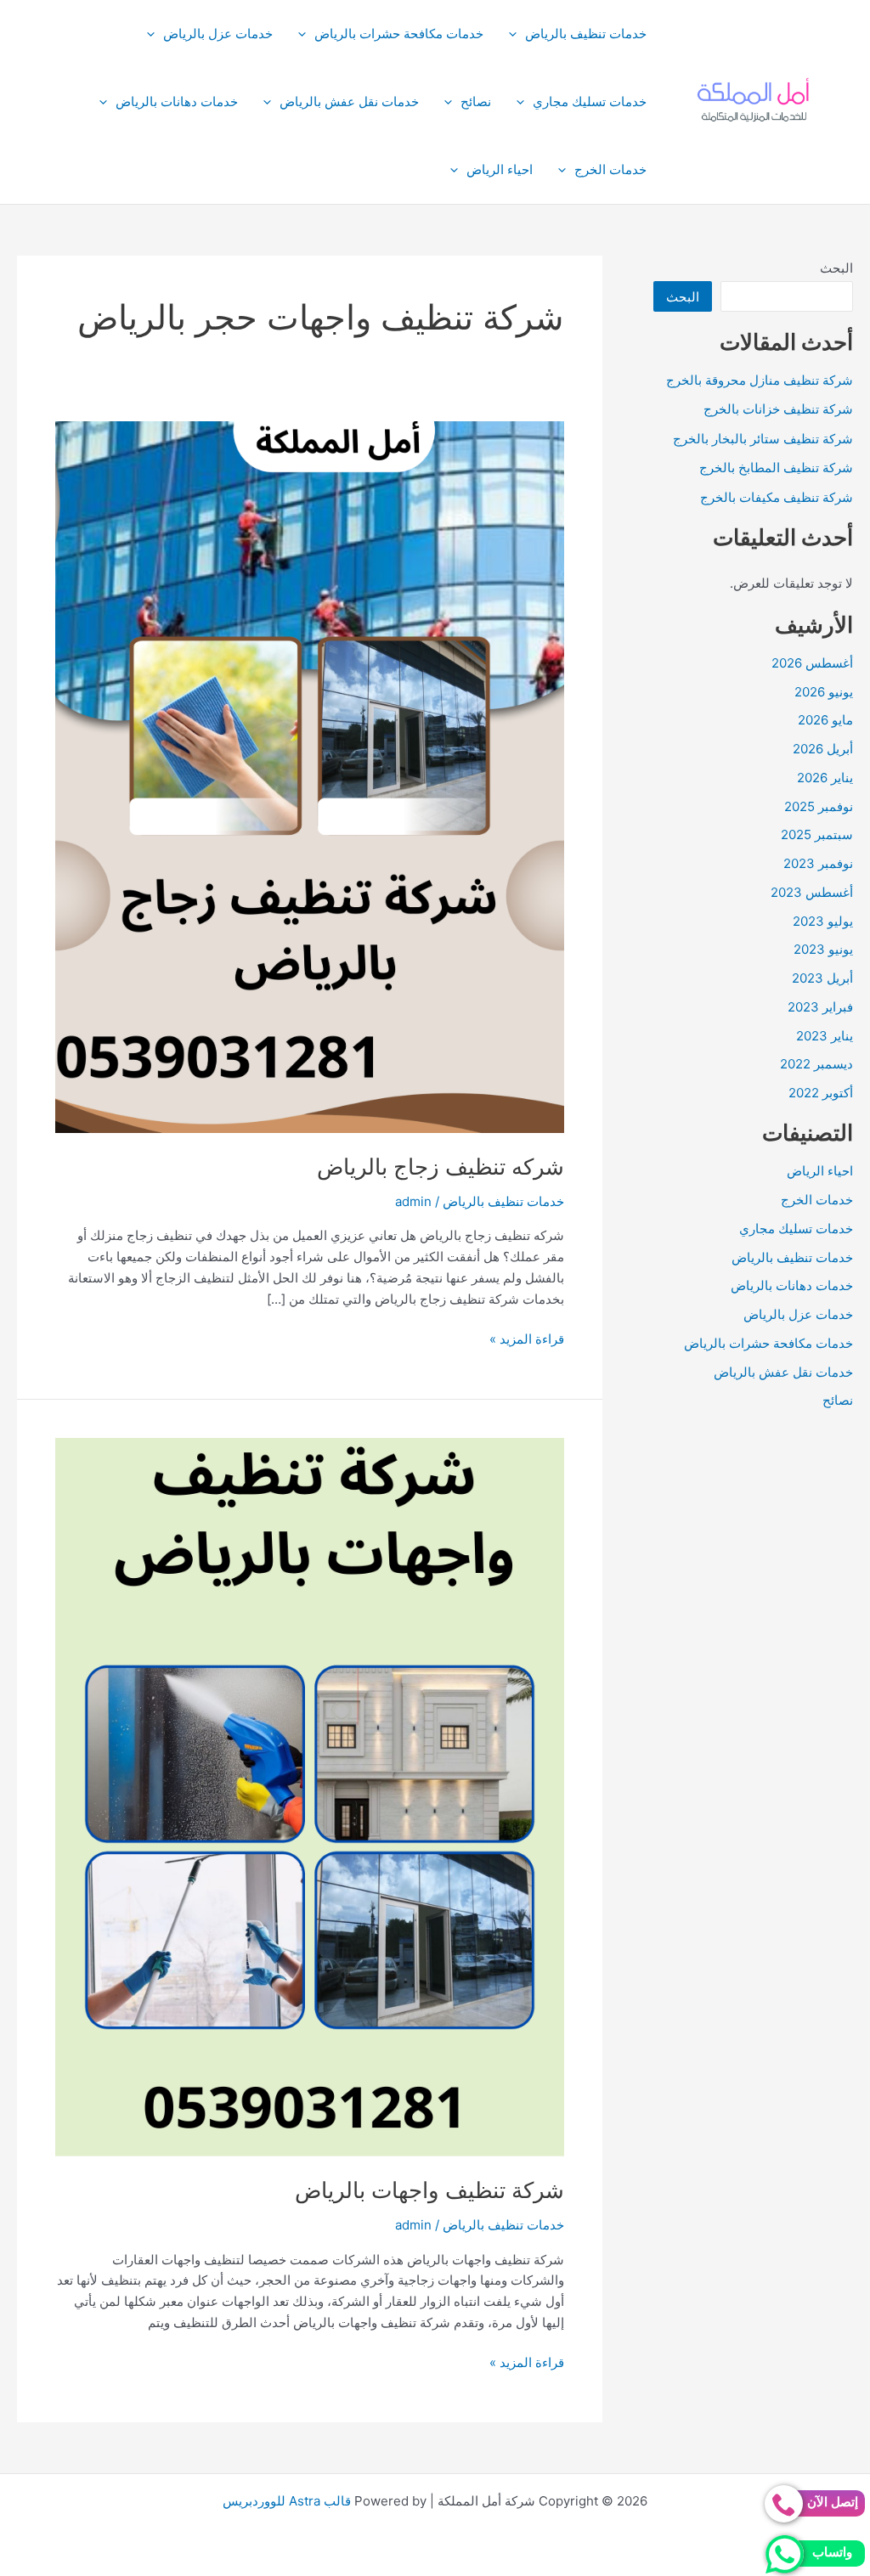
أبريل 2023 (822, 978)
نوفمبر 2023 (818, 863)
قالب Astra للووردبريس (287, 2501)
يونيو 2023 (823, 949)
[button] (517, 34)
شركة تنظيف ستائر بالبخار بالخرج (763, 439)
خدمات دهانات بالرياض (177, 101)
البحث (836, 268)
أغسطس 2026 (812, 663)
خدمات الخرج (610, 169)
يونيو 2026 (824, 692)
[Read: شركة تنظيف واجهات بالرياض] (310, 1796)
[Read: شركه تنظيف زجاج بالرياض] (310, 776)
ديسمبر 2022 (816, 1064)
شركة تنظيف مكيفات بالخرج (777, 497)
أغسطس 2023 (812, 892)
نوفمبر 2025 (819, 806)
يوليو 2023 (823, 921)
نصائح (476, 101)
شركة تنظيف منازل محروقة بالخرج (760, 380)
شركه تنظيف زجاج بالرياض (441, 1167)
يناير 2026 (825, 778)
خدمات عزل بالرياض (218, 34)
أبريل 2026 (823, 749)
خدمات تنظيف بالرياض (586, 34)
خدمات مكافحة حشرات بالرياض (399, 34)
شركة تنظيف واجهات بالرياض (429, 2190)
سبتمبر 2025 (817, 834)
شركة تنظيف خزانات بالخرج (778, 409)
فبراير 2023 (820, 1007)
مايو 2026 (825, 720)
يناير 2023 (825, 1036)
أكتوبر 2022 (821, 1093)
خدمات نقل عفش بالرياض (349, 101)
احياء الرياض (500, 169)
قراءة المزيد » (527, 1340)
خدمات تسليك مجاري (590, 101)
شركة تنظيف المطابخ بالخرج (776, 468)
